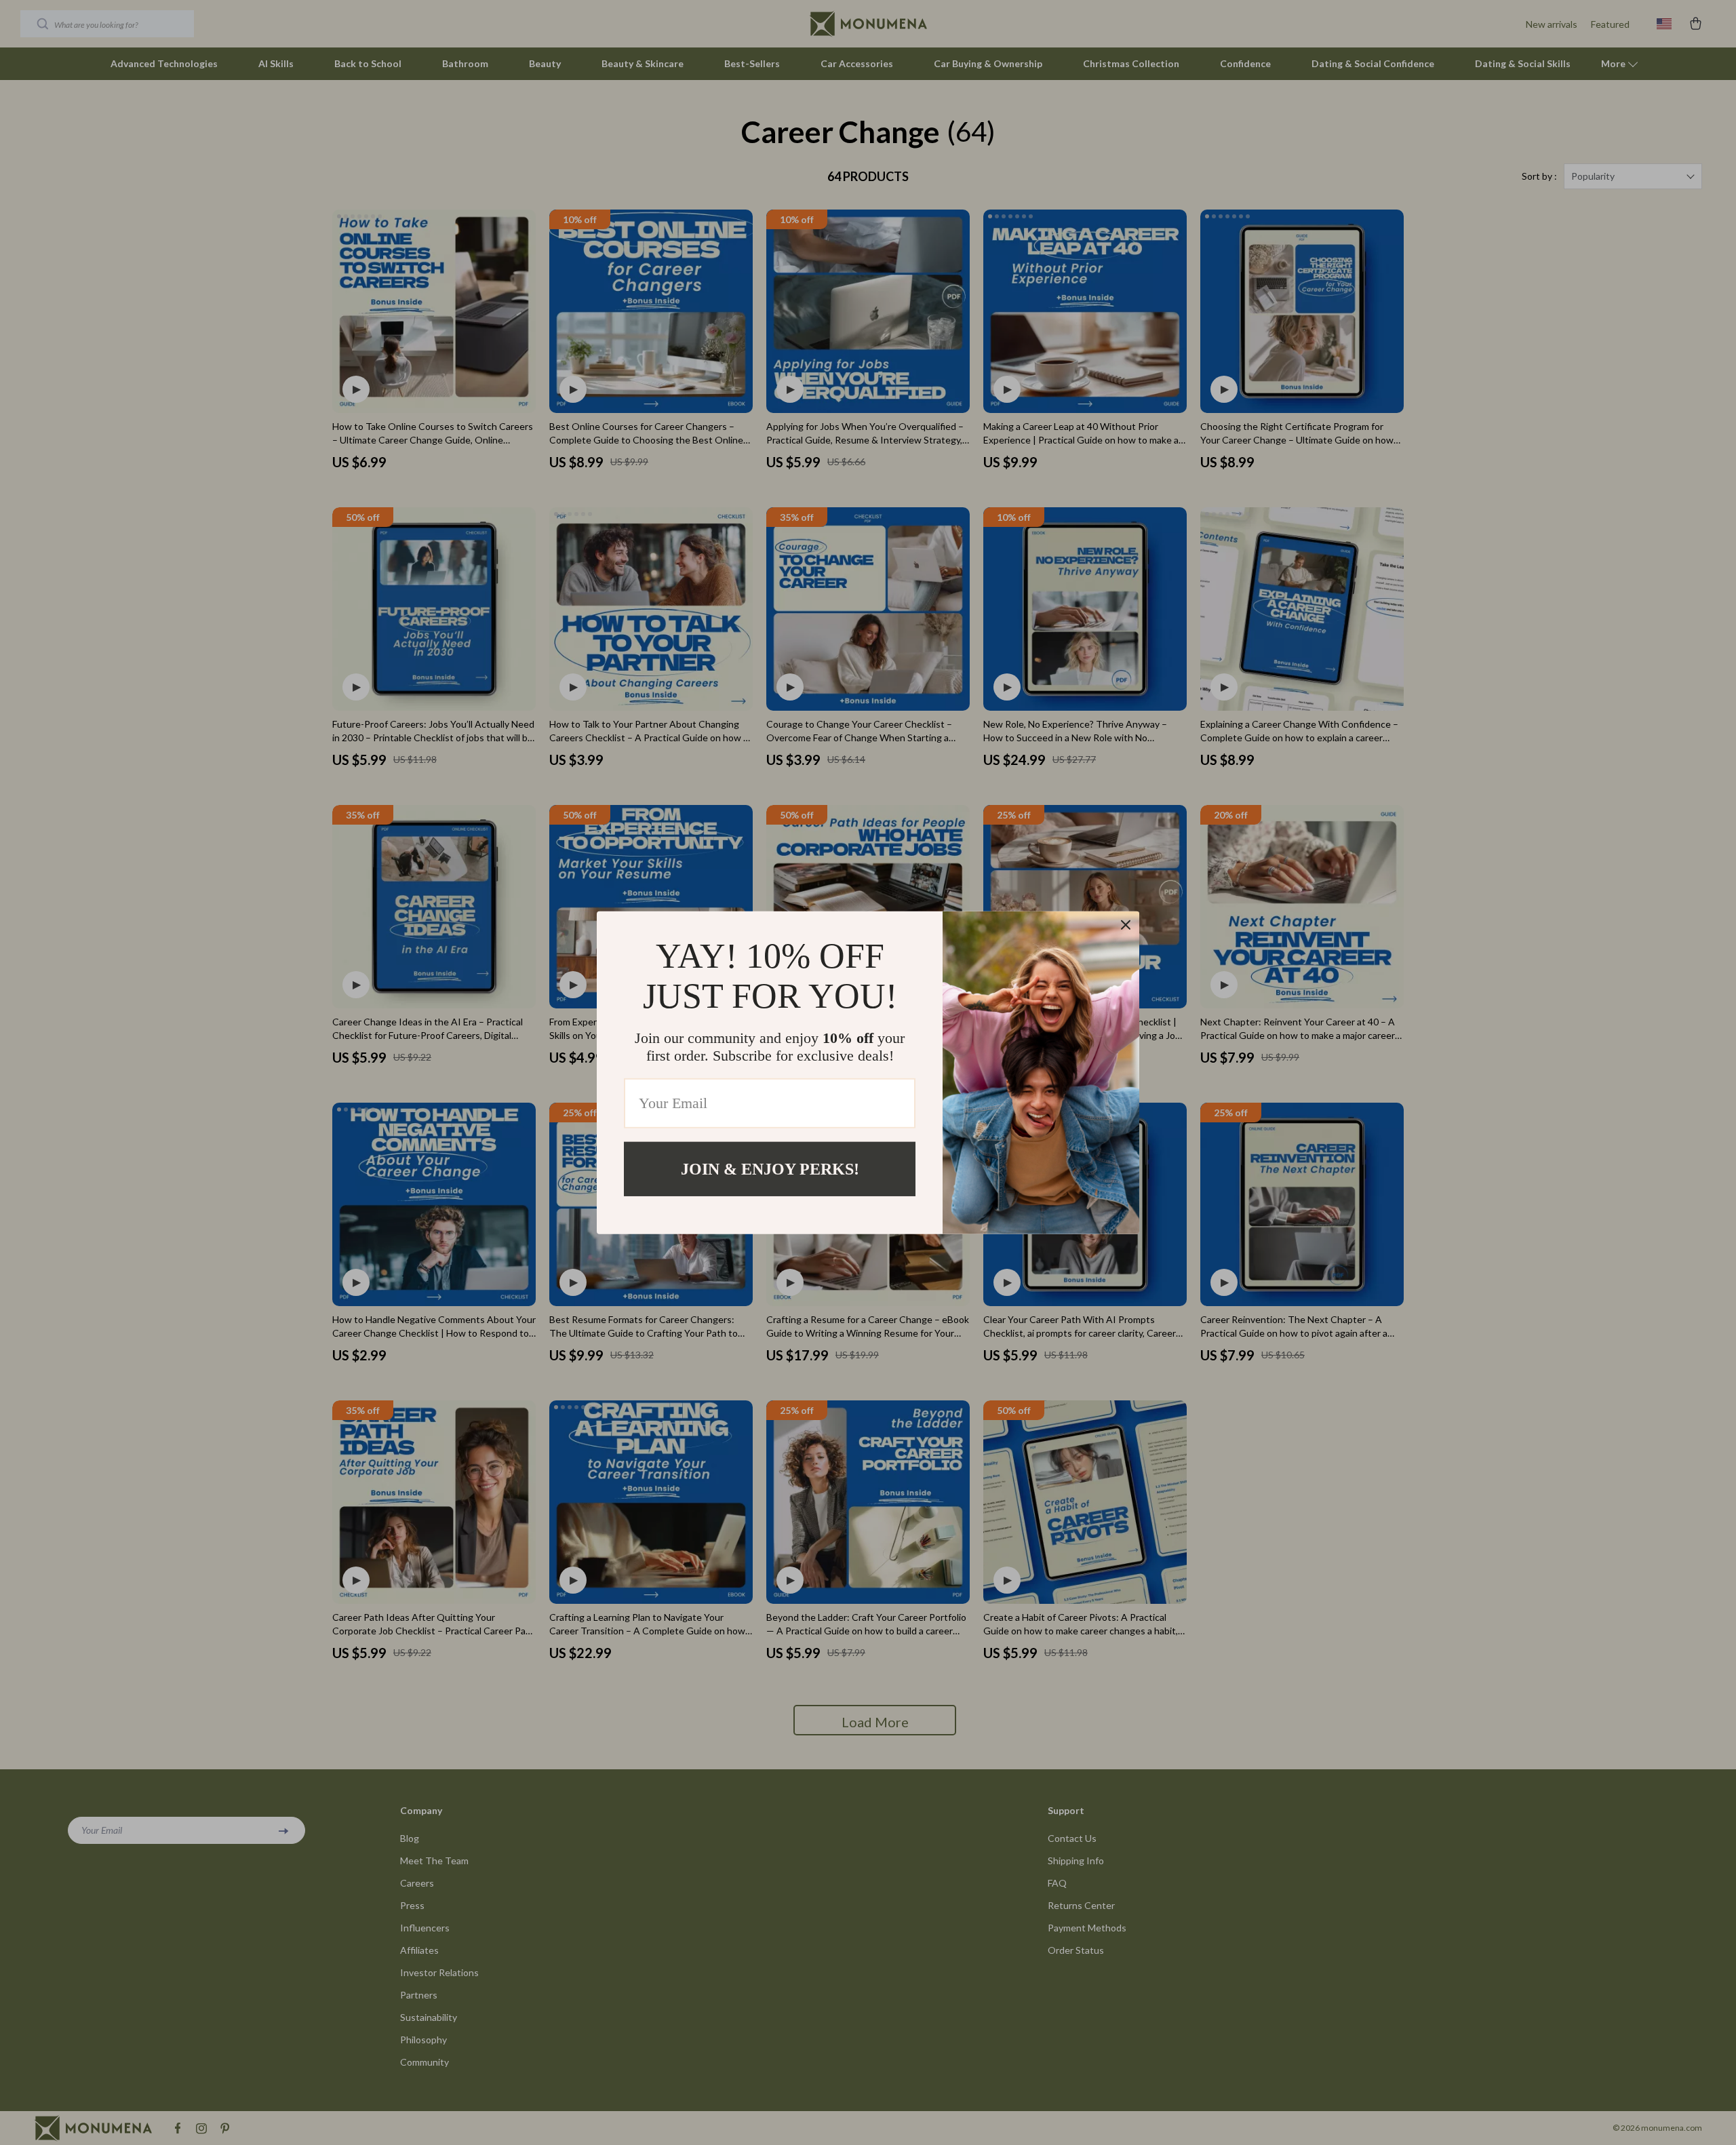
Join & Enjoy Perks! (770, 1168)
